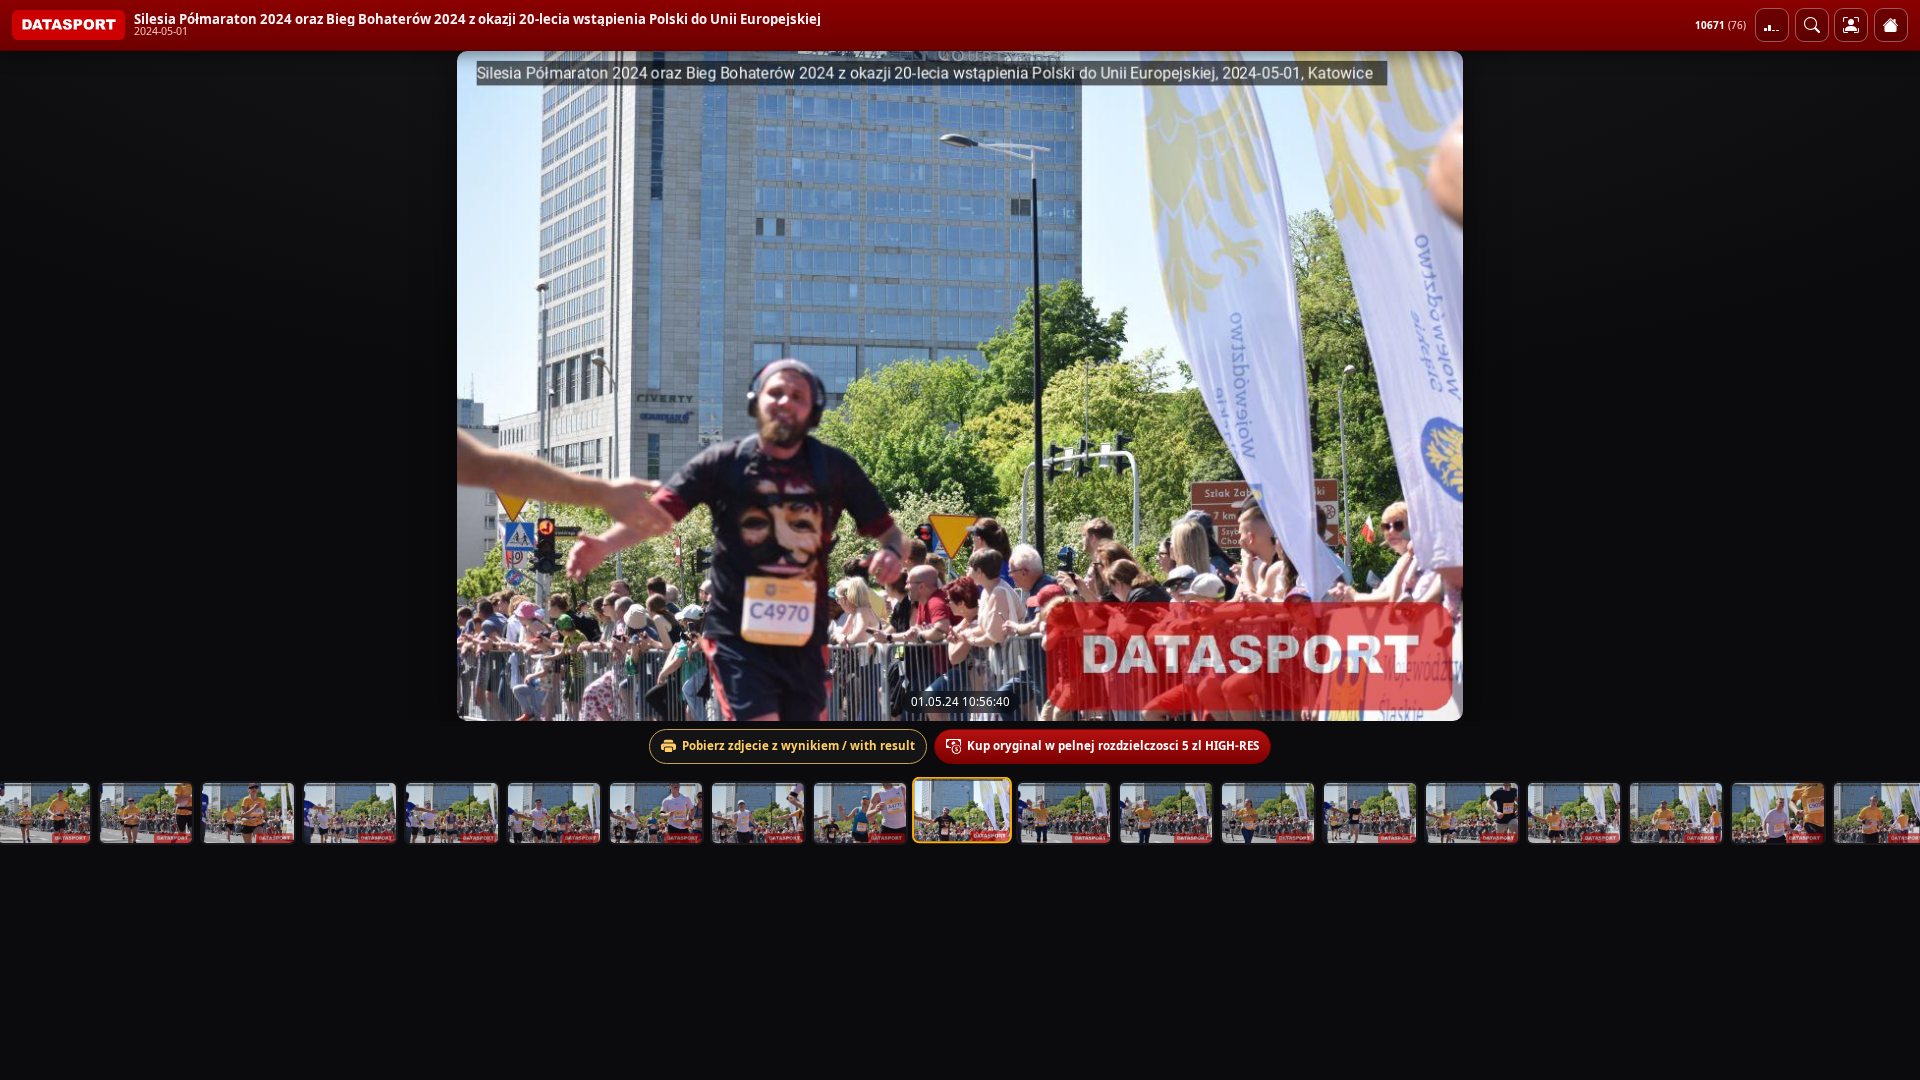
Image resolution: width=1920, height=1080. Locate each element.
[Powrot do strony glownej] (1891, 25)
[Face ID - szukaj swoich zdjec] (1812, 25)
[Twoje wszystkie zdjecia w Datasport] (1851, 25)
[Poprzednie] (33, 386)
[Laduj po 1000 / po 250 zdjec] (1772, 25)
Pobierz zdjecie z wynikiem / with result (798, 745)
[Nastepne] (1887, 386)
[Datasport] (68, 25)
